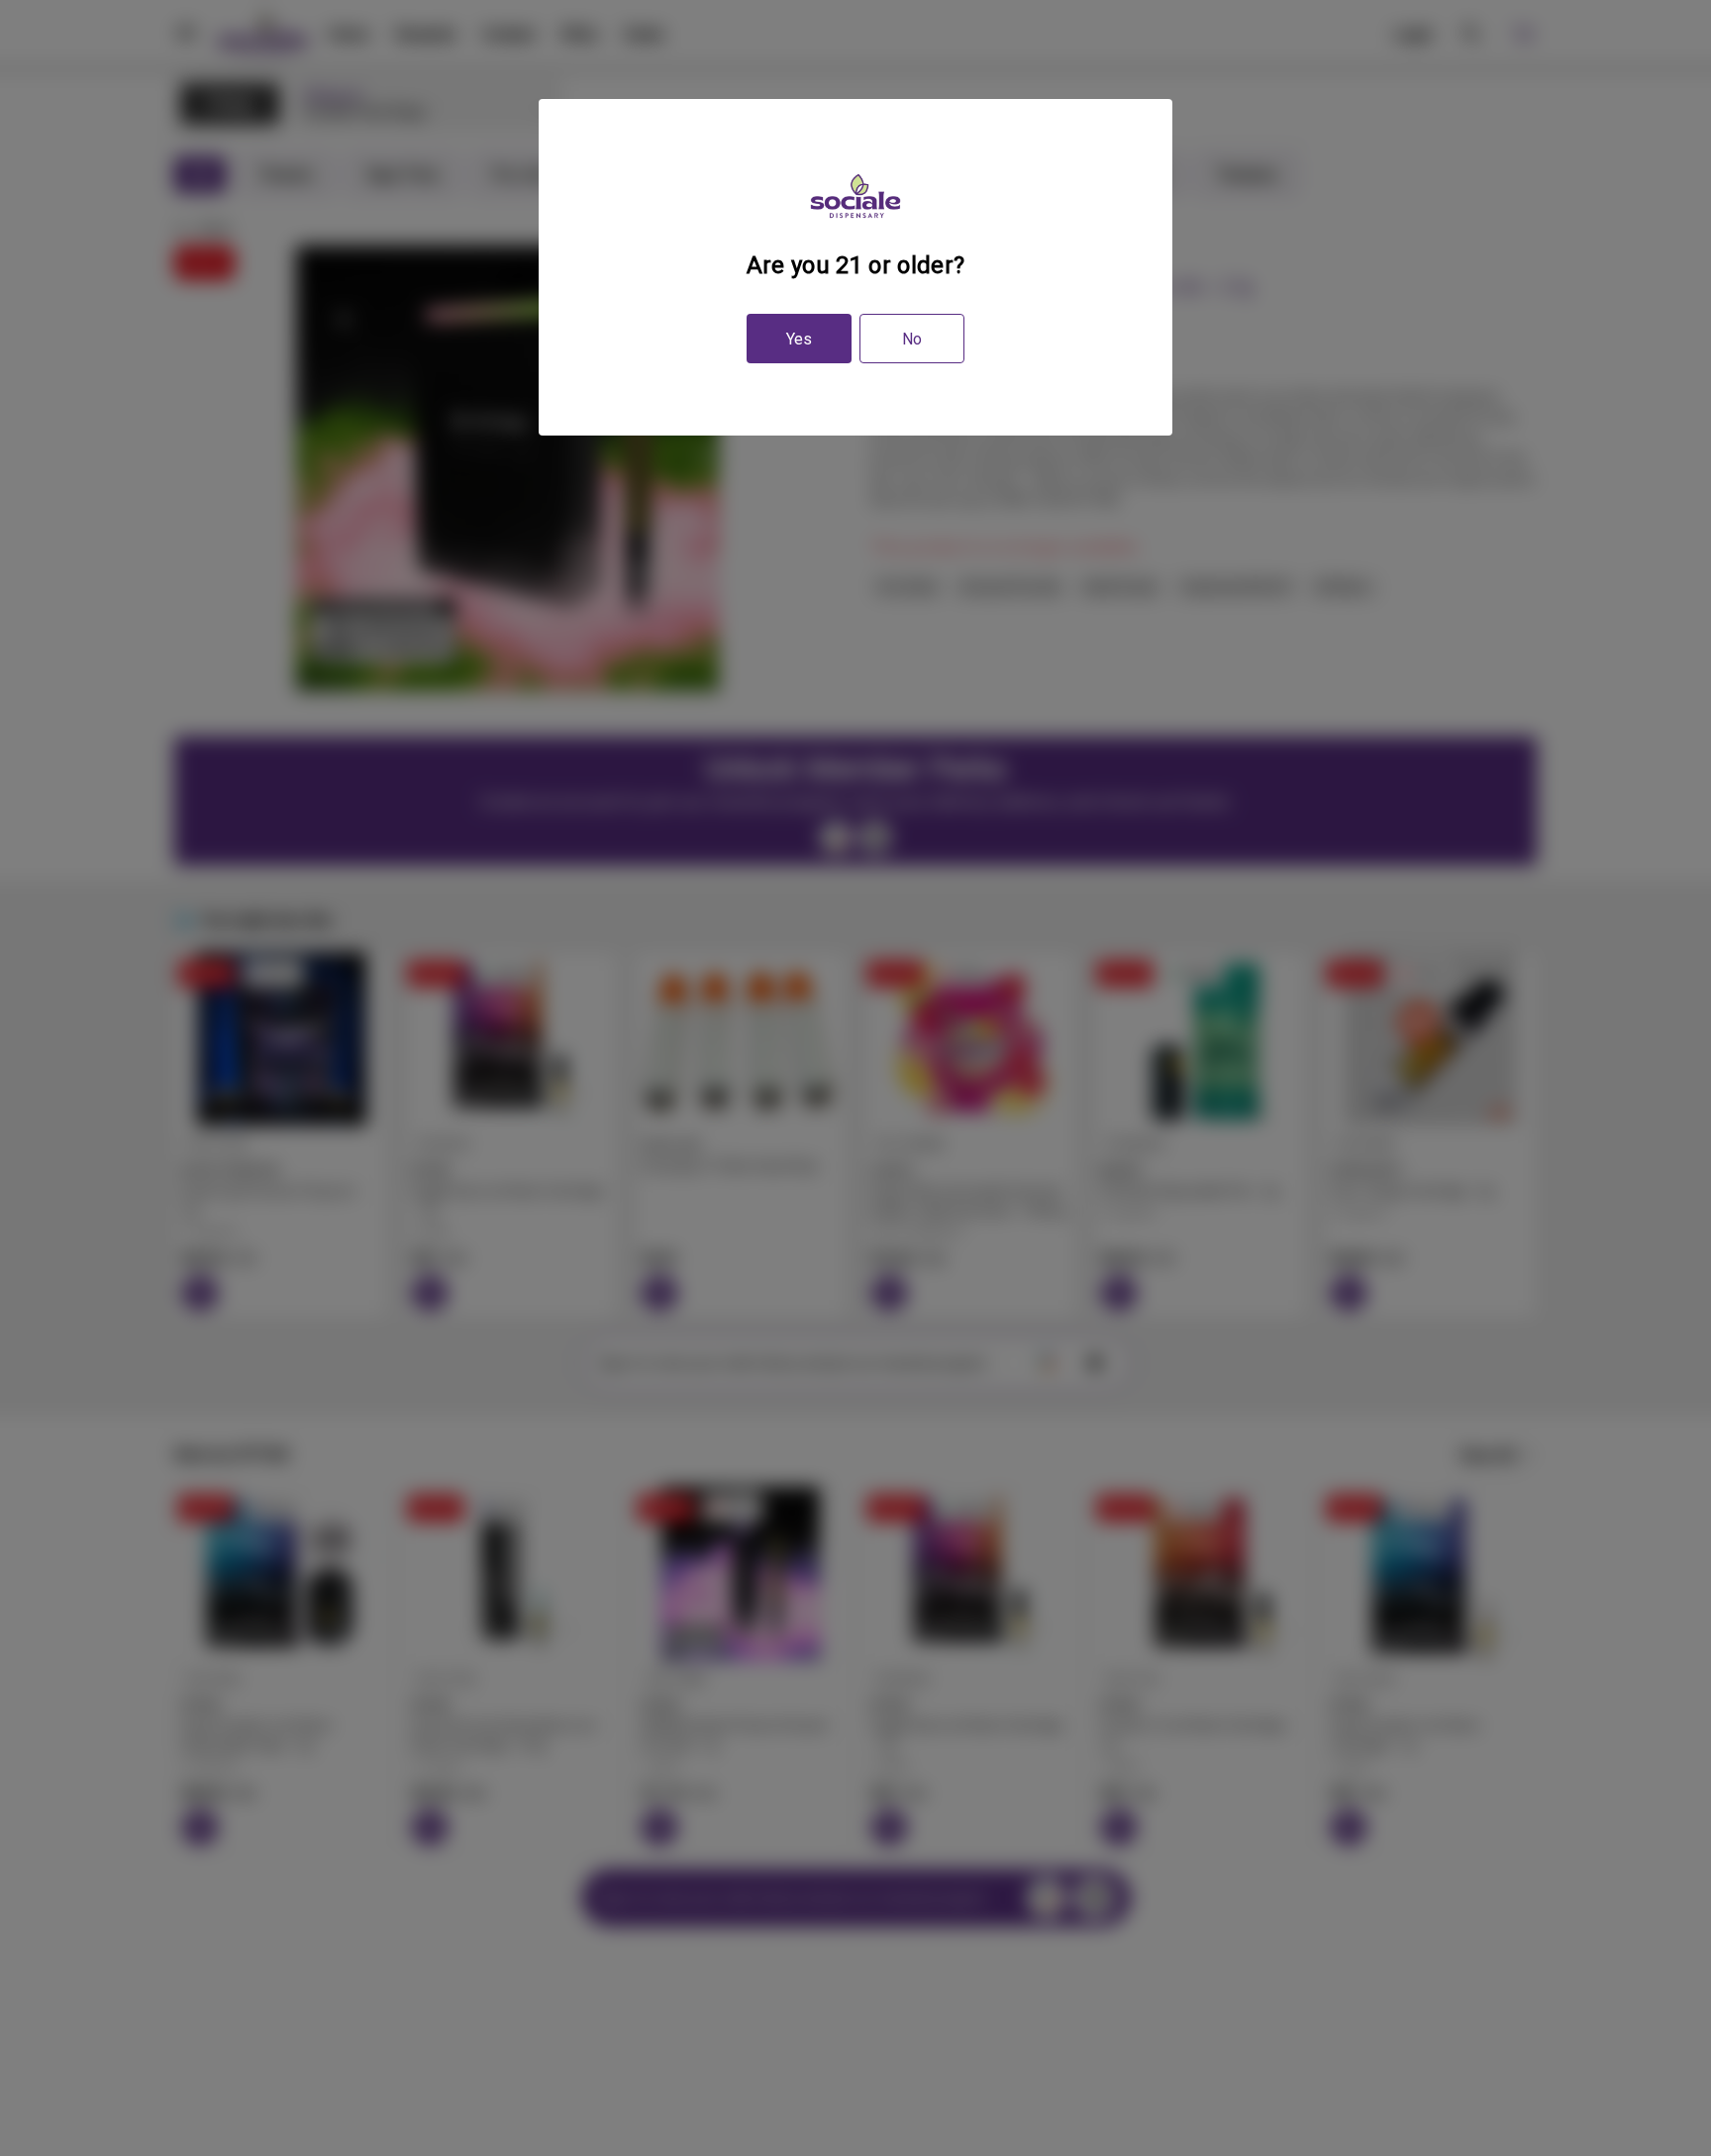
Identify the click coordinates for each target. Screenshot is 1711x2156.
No (912, 339)
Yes (799, 339)
